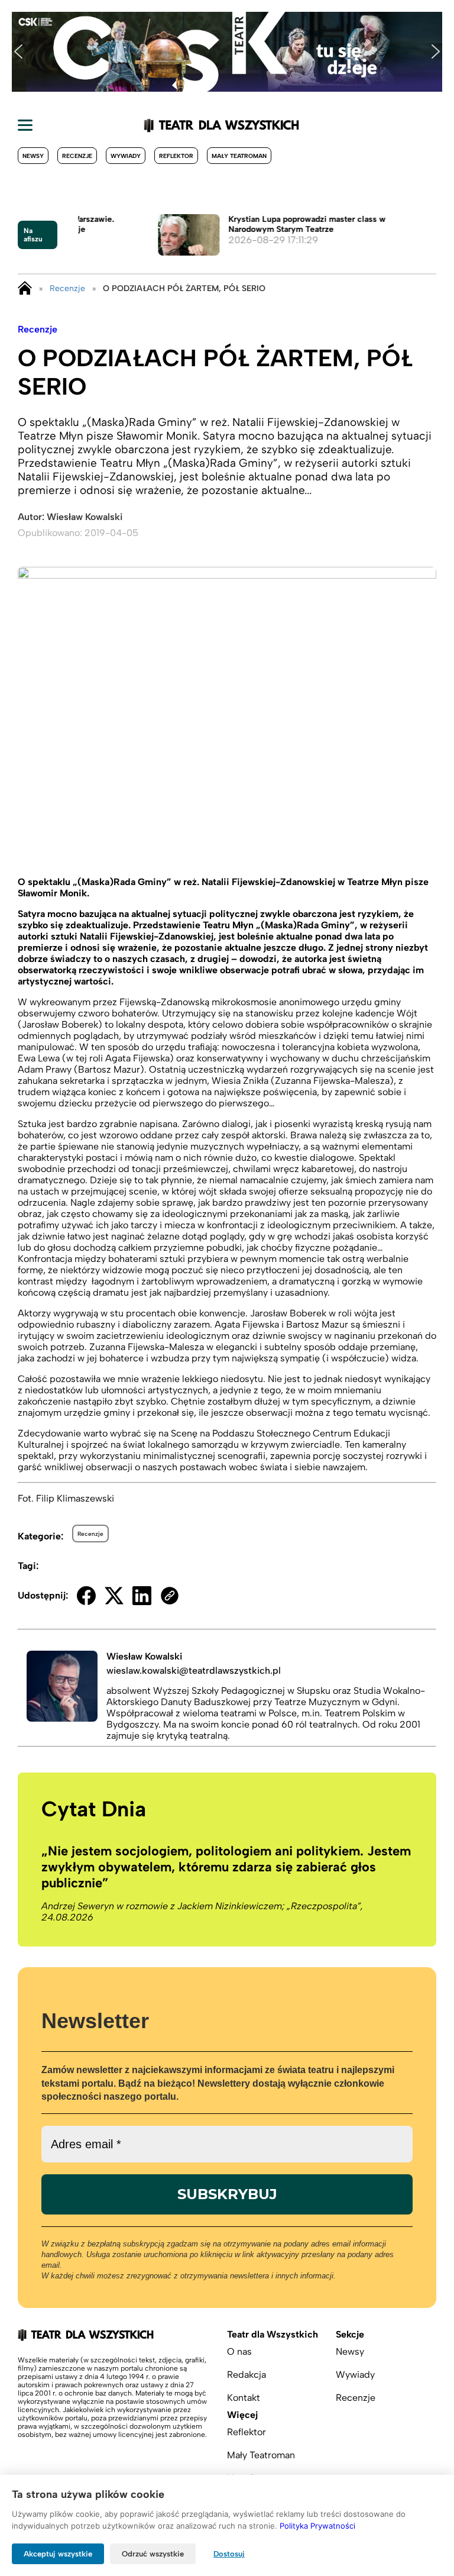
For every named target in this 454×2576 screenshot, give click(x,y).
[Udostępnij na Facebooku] (86, 1596)
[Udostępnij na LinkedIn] (142, 1596)
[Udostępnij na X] (114, 1596)
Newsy (33, 156)
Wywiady (126, 156)
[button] (18, 51)
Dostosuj (229, 2554)
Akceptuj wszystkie (58, 2554)
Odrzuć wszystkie (153, 2554)
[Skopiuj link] (170, 1596)
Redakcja (247, 2375)
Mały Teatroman (239, 156)
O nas (239, 2351)
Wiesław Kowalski (85, 517)
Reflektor (176, 156)
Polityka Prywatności (317, 2526)
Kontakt (244, 2398)
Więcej (242, 2415)
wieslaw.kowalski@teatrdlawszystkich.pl (194, 1670)
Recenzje (77, 156)
